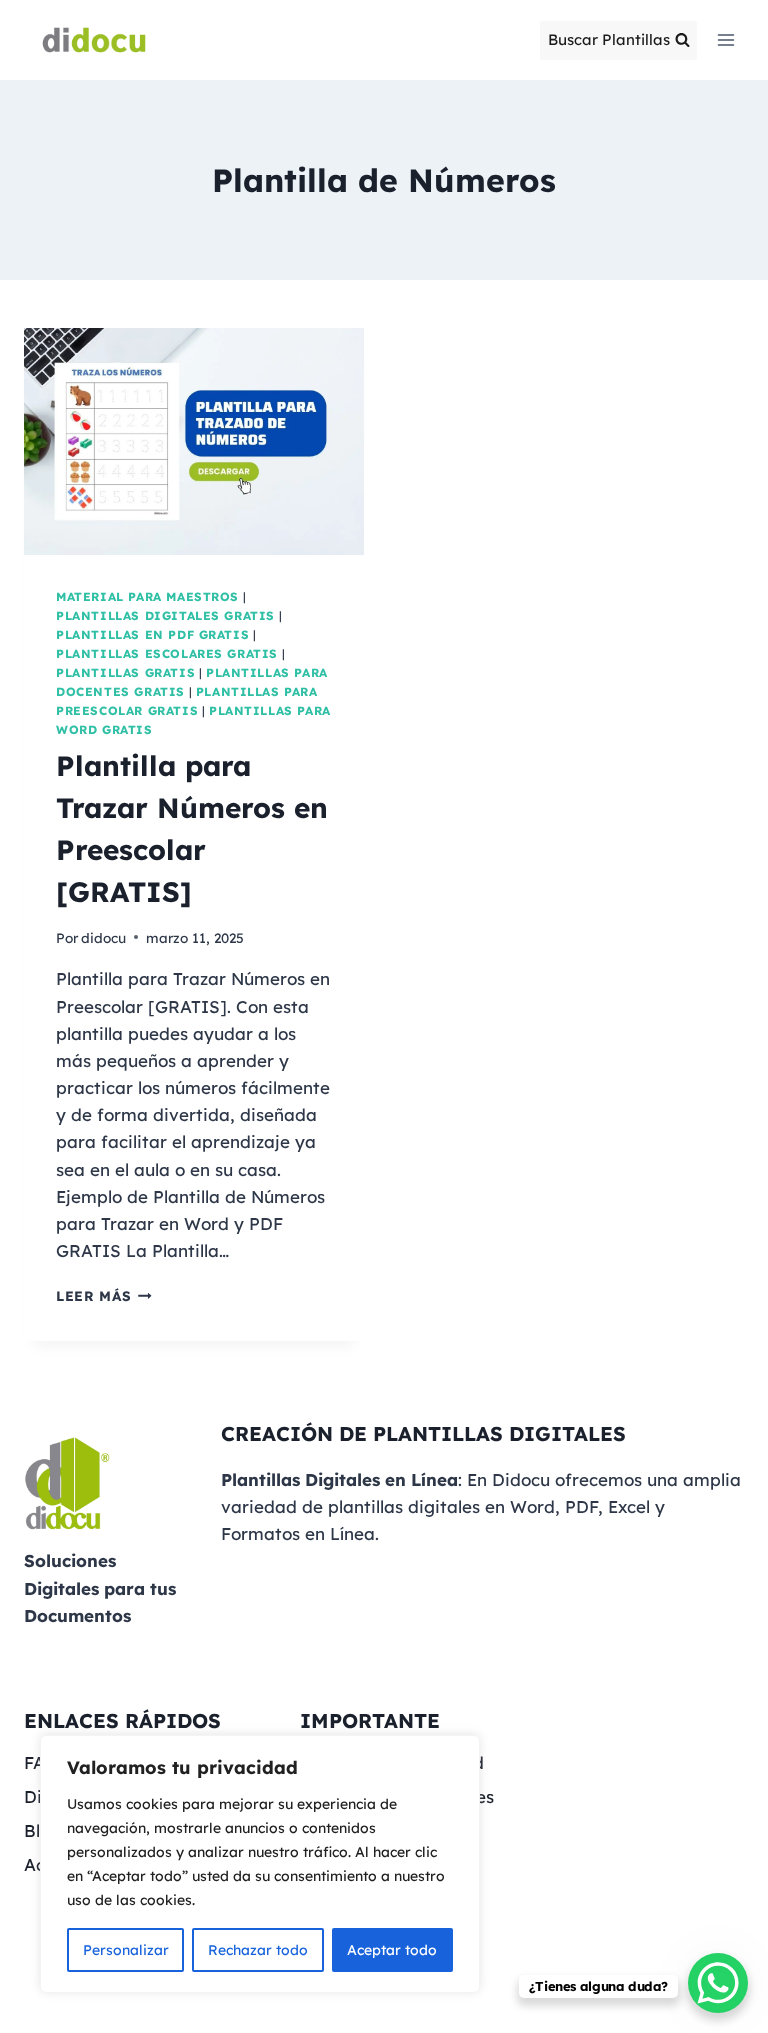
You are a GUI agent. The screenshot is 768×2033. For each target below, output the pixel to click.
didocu (103, 937)
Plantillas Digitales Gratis (165, 615)
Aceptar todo (392, 1950)
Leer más (104, 1295)
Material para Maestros (147, 596)
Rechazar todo (258, 1950)
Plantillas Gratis (125, 672)
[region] (260, 1864)
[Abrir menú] (725, 39)
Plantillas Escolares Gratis (167, 653)
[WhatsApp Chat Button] (718, 1983)
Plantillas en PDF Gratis (152, 634)
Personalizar (126, 1950)
